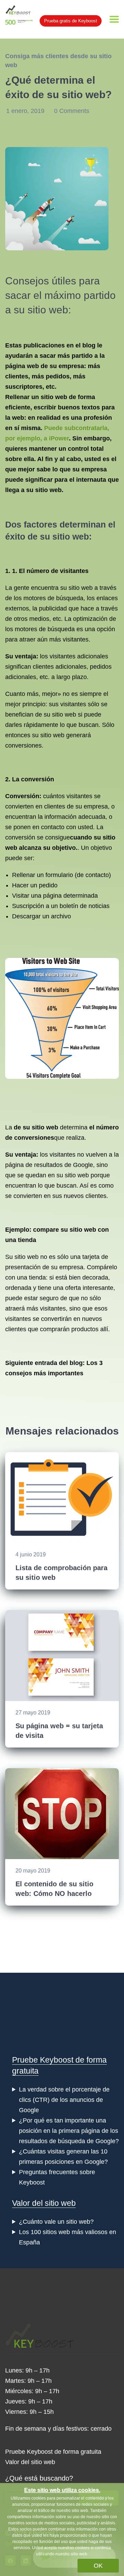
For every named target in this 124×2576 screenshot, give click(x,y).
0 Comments (72, 111)
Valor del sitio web (44, 2203)
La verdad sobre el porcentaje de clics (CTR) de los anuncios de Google (64, 2100)
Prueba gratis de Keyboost (71, 21)
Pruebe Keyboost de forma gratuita (53, 2452)
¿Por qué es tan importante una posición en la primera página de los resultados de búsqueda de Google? (69, 2131)
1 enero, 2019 (26, 111)
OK (98, 2566)
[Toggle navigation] (114, 19)
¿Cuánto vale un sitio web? (56, 2222)
